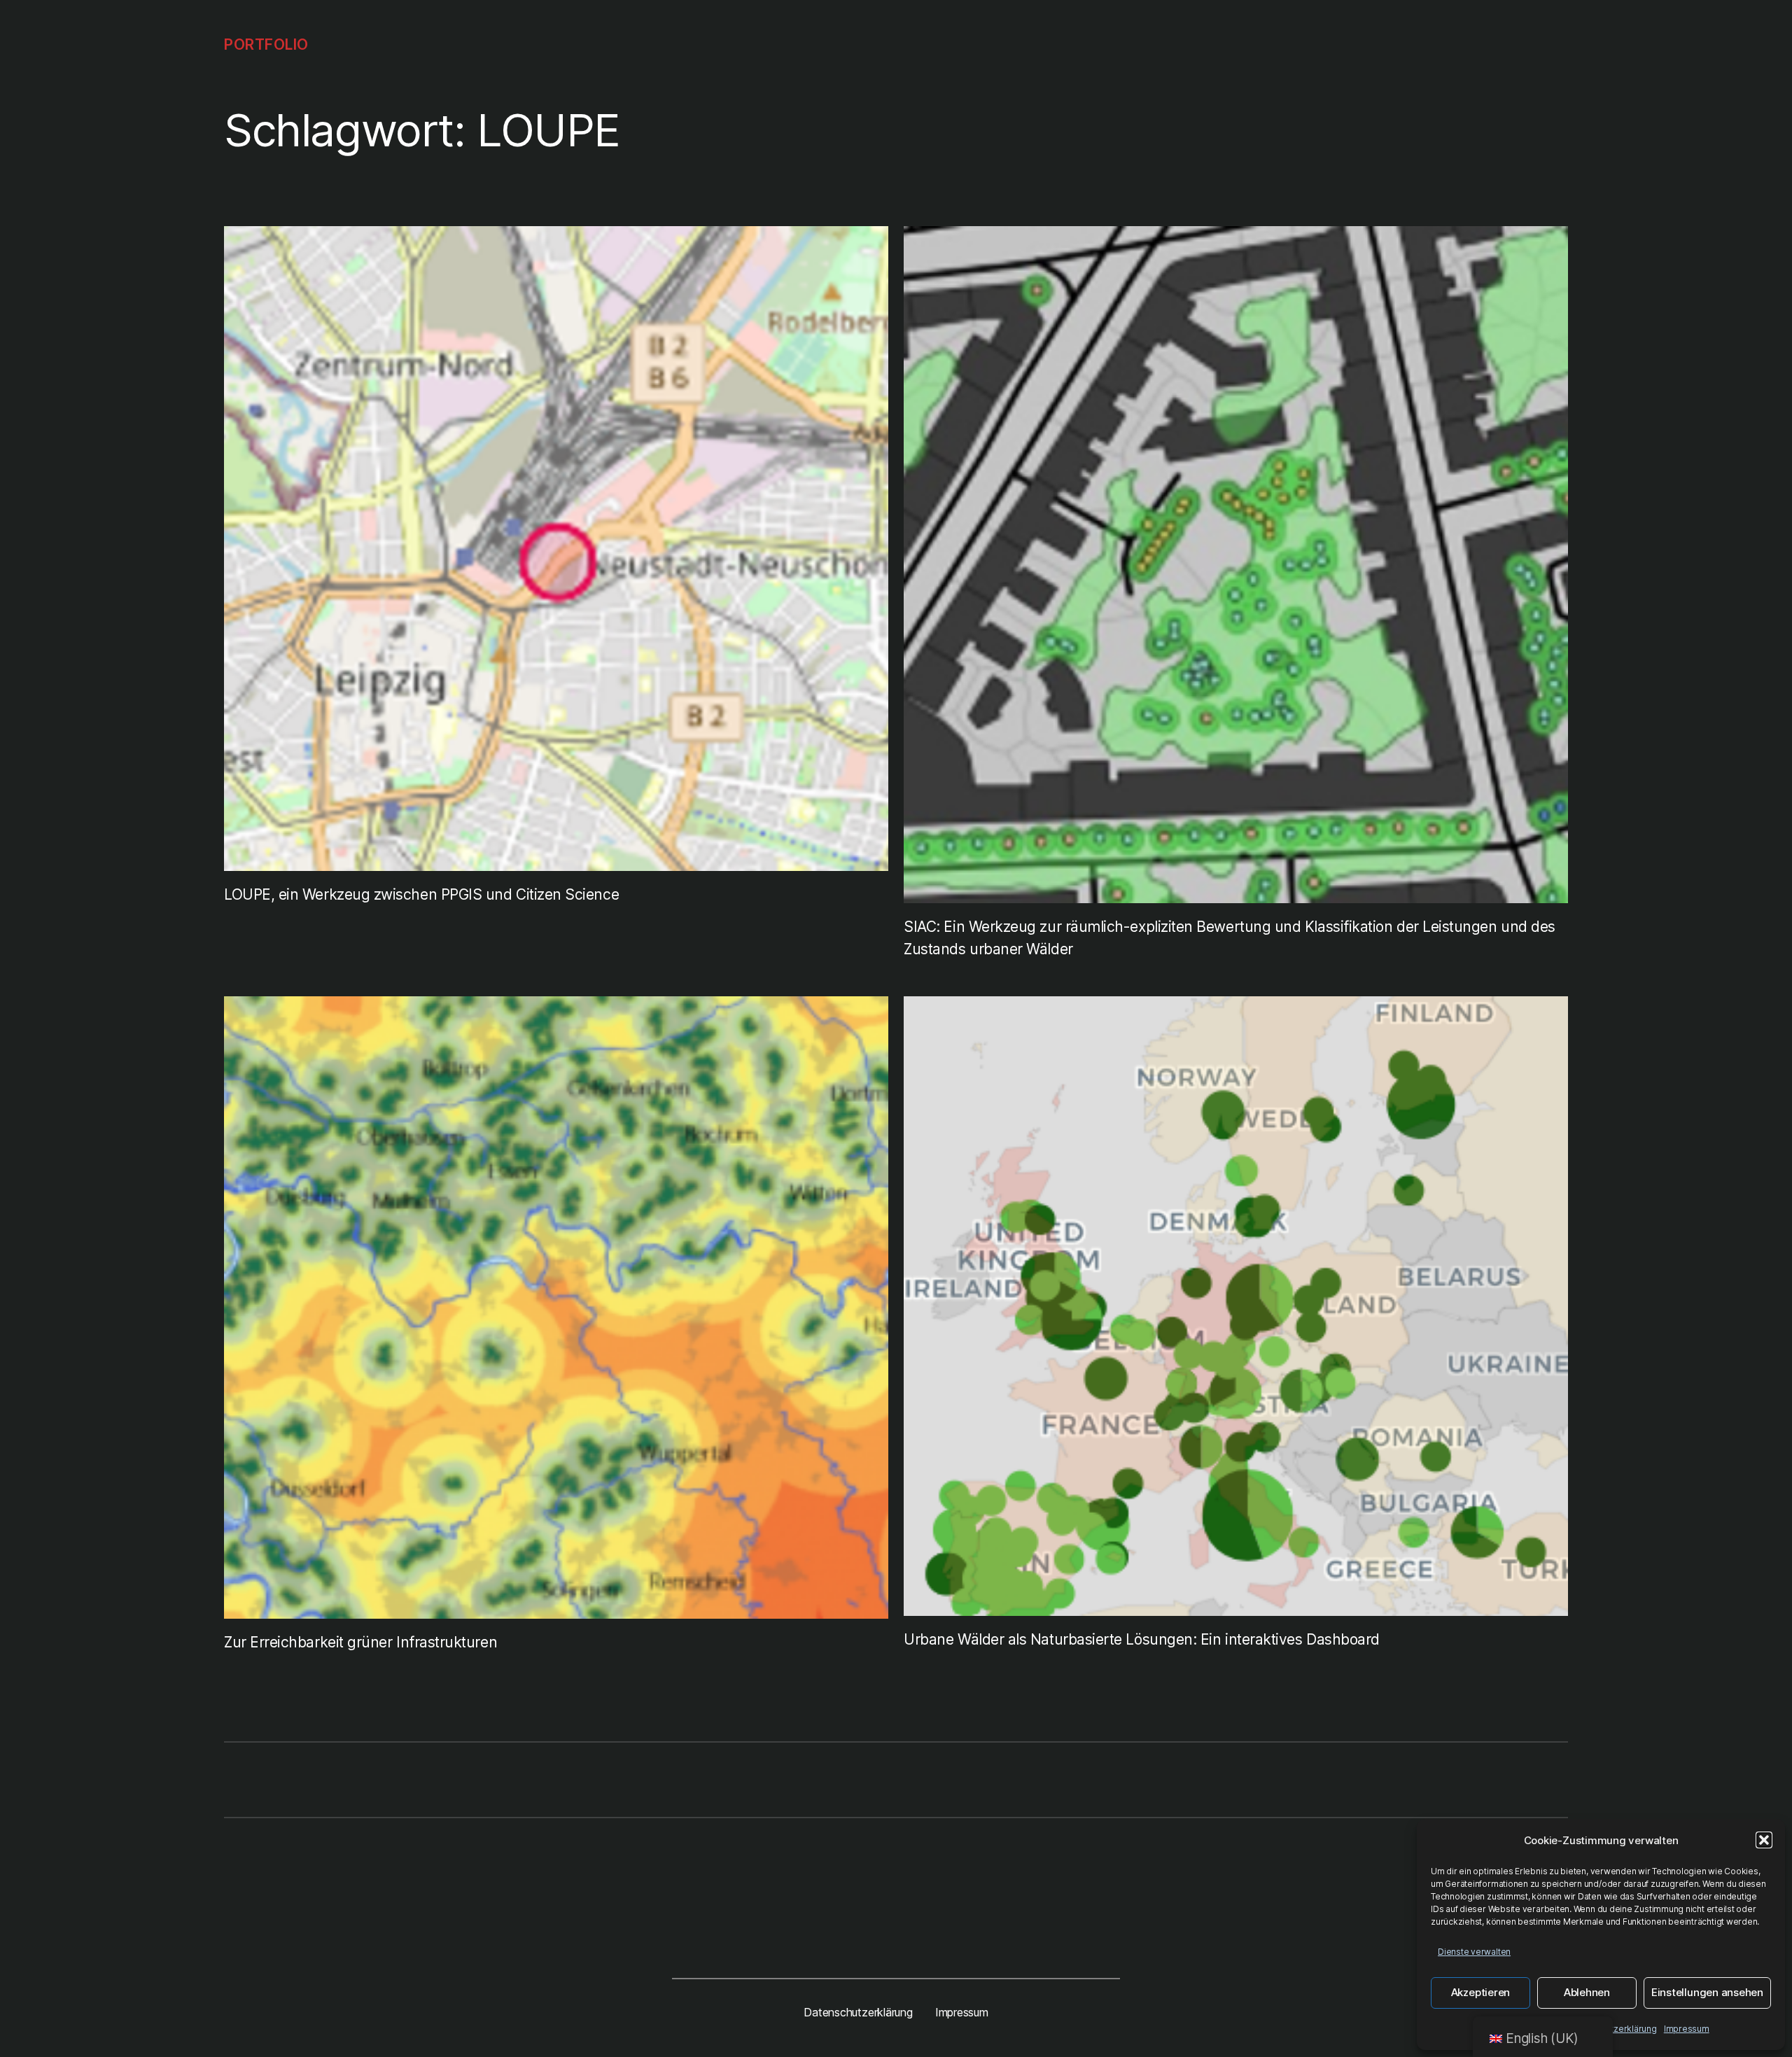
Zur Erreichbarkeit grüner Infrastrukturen (360, 1642)
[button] (1764, 1840)
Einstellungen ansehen (1707, 1992)
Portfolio (266, 44)
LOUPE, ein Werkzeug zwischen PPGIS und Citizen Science (421, 894)
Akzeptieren (1480, 1992)
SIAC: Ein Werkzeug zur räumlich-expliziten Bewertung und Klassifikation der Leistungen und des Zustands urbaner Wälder (1230, 938)
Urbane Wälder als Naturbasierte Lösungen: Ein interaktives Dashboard (1142, 1639)
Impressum (1687, 2029)
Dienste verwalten (1474, 1952)
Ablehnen (1587, 1992)
